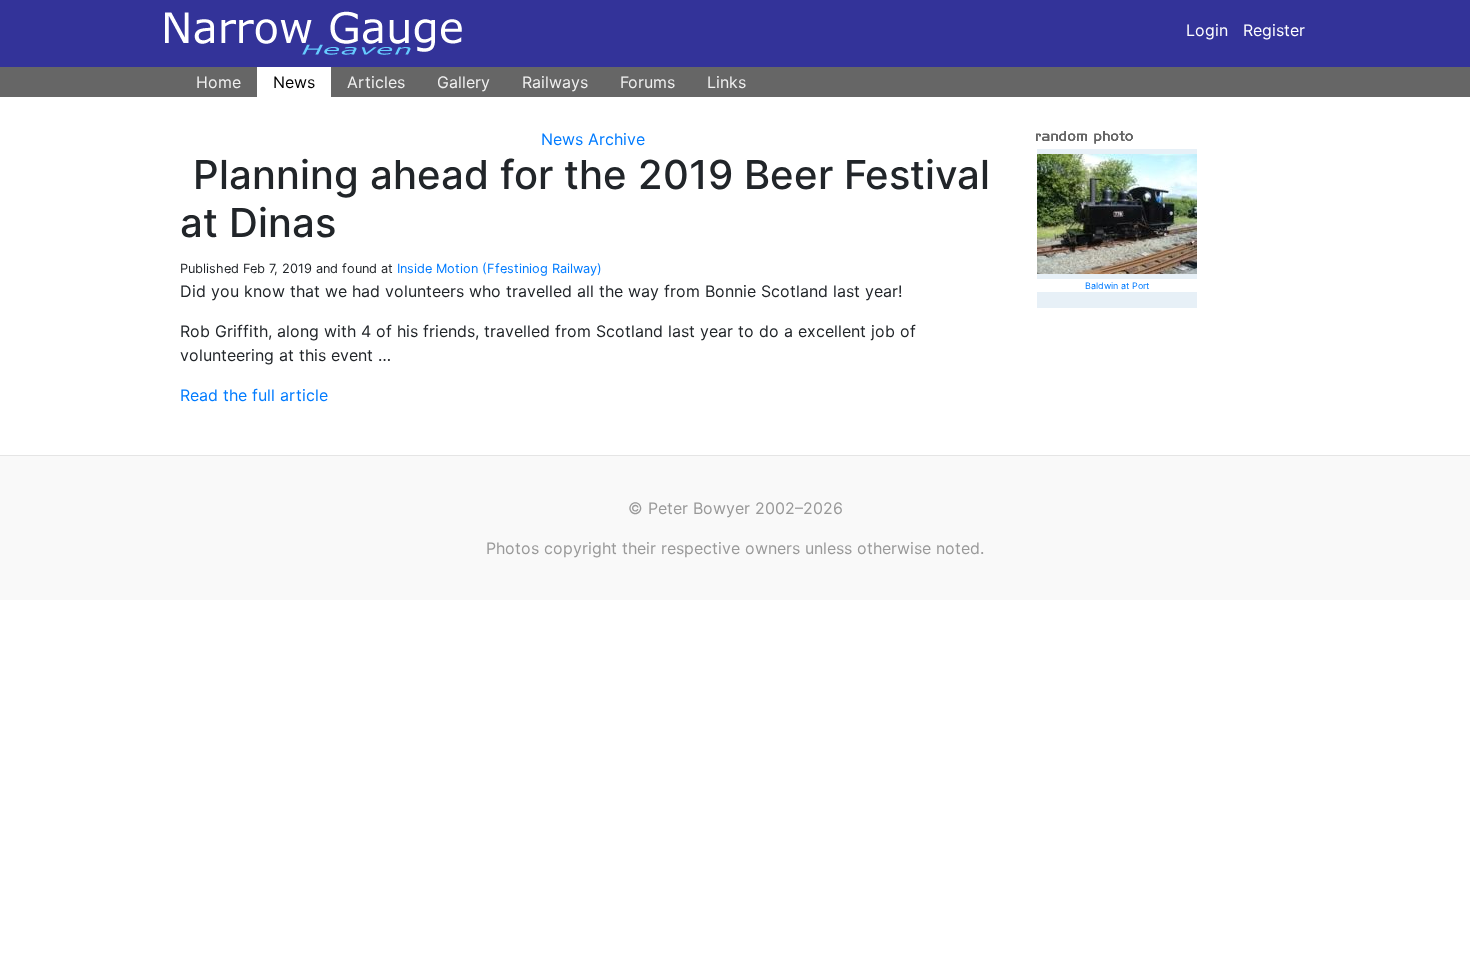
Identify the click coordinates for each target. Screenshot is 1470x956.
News (294, 82)
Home (218, 82)
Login (1207, 30)
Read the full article (254, 395)
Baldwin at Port (1117, 285)
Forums (647, 82)
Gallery (463, 82)
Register (1274, 30)
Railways (555, 82)
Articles (376, 82)
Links (726, 82)
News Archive (593, 139)
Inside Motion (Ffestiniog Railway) (499, 268)
